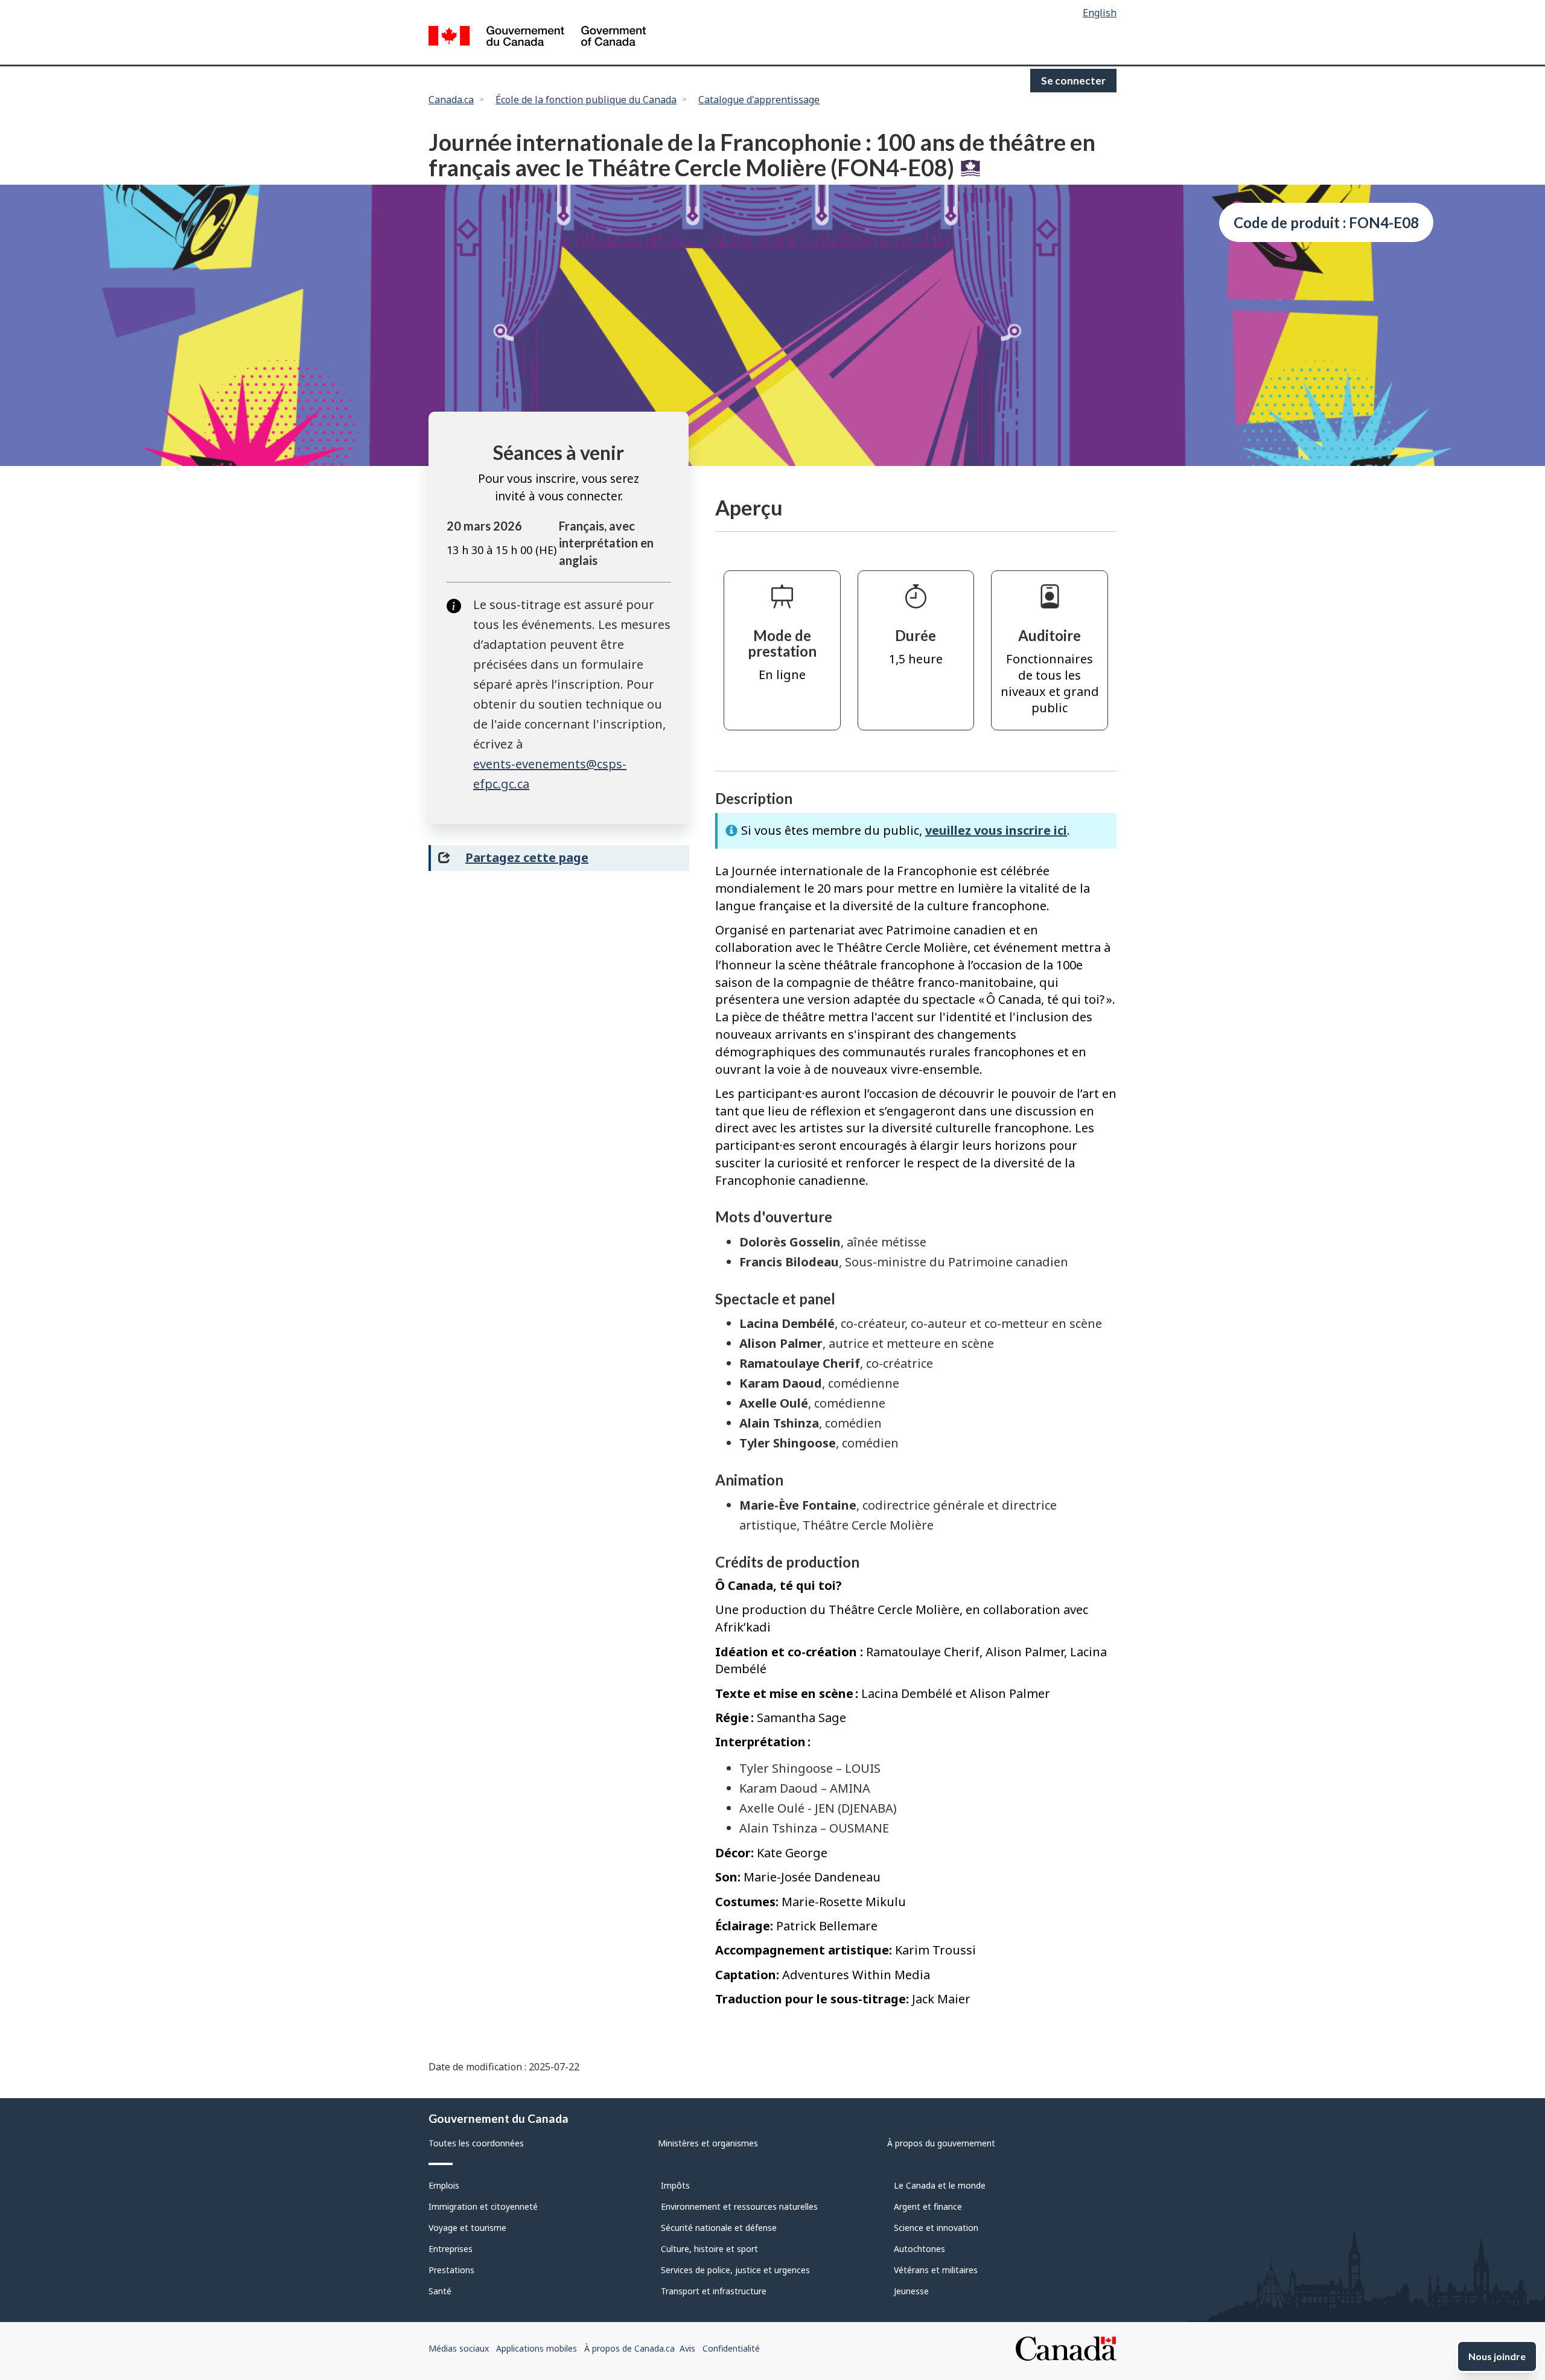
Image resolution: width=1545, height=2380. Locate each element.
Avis (687, 2348)
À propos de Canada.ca (629, 2348)
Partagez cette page (527, 857)
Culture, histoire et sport (709, 2249)
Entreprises (451, 2249)
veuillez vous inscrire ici (996, 830)
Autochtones (919, 2249)
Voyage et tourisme (467, 2228)
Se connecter (1073, 81)
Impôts (675, 2185)
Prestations (451, 2270)
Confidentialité (731, 2348)
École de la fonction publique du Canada (586, 100)
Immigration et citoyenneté (483, 2206)
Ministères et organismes (708, 2143)
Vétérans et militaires (936, 2270)
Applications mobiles (537, 2348)
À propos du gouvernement (941, 2143)
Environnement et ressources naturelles (739, 2206)
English (1100, 13)
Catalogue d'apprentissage (759, 100)
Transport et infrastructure (714, 2291)
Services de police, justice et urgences (735, 2270)
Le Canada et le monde (940, 2185)
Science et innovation (936, 2228)
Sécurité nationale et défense (719, 2228)
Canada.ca (451, 100)
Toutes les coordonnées (476, 2143)
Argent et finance (928, 2206)
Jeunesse (911, 2291)
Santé (440, 2291)
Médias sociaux (459, 2348)
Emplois (444, 2185)
